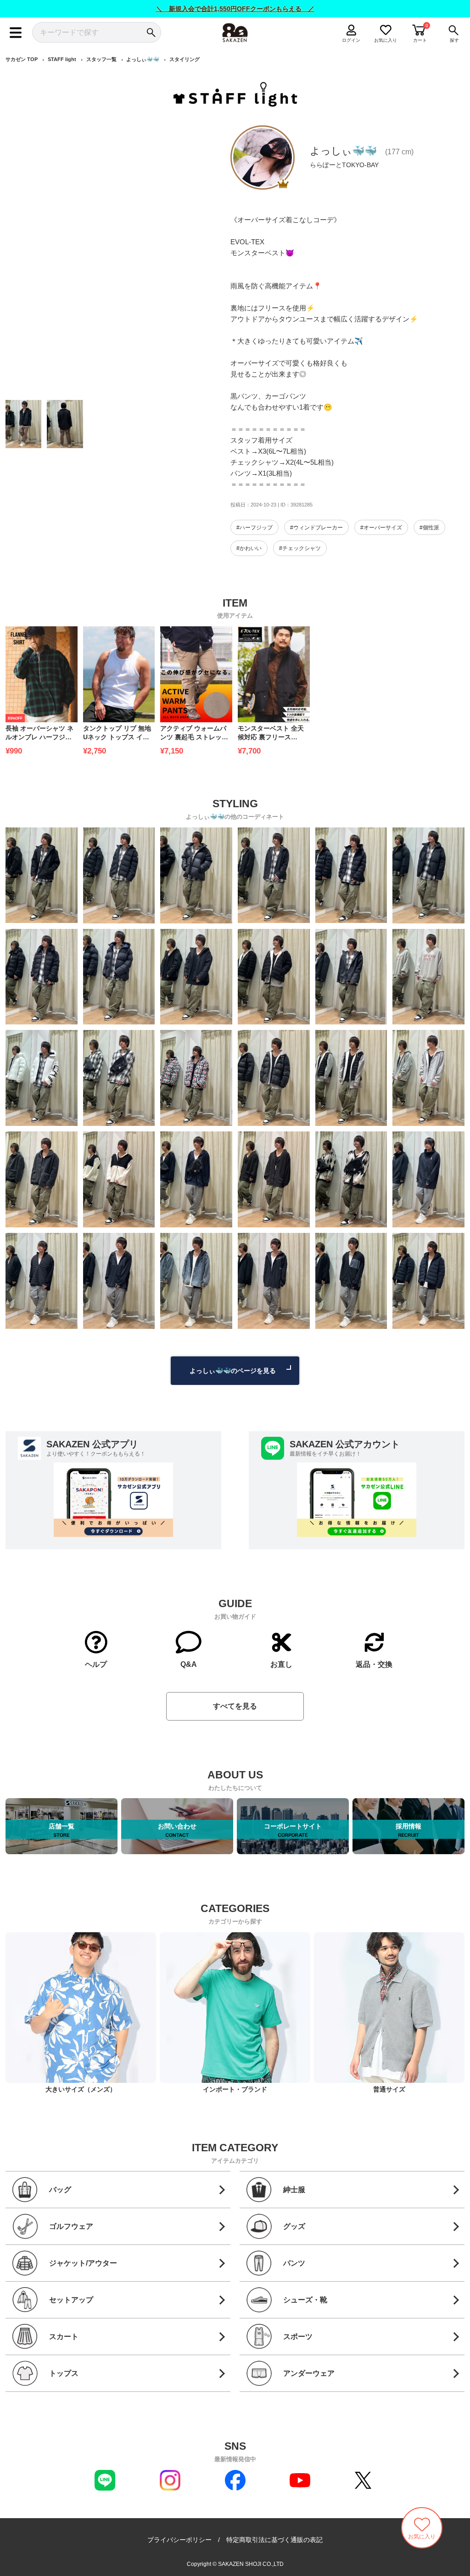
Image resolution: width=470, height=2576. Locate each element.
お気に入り (386, 40)
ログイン (351, 40)
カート (420, 40)
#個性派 (429, 528)
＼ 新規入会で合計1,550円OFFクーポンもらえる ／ (235, 9)
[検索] (151, 32)
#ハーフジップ (255, 528)
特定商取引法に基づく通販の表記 (274, 2540)
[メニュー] (16, 32)
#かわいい (249, 548)
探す (454, 40)
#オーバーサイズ (381, 528)
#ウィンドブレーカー (316, 528)
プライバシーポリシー (179, 2540)
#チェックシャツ (300, 548)
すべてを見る (235, 1706)
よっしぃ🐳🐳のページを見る (233, 1371)
